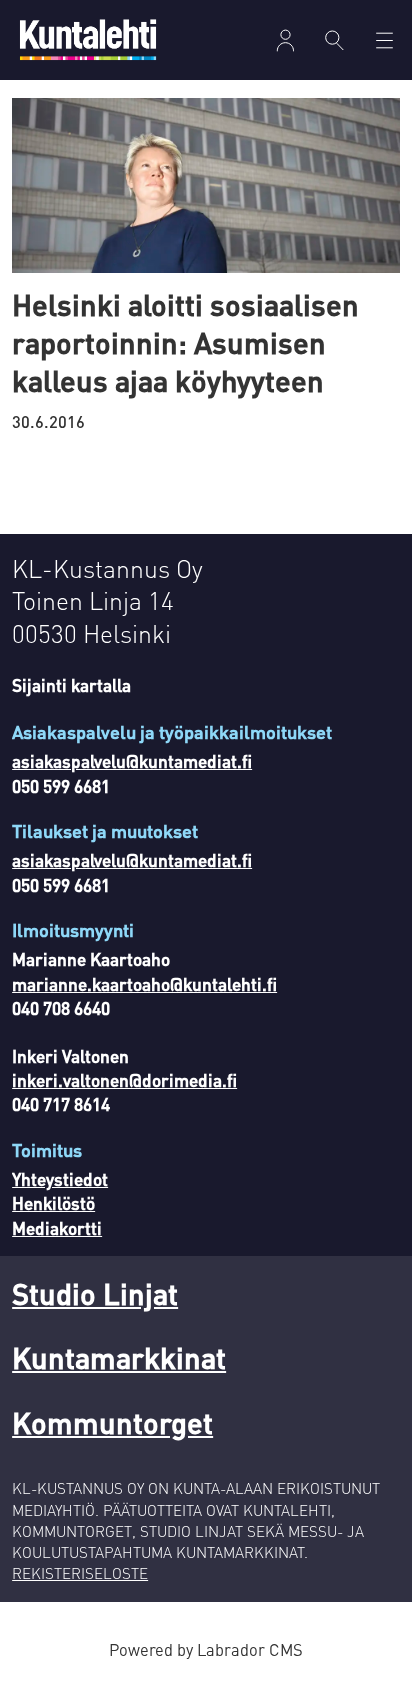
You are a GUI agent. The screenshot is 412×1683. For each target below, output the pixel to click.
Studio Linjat (95, 1293)
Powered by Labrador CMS (206, 1649)
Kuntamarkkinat (119, 1357)
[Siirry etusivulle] (88, 39)
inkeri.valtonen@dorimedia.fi (124, 1080)
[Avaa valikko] (285, 40)
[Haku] (334, 40)
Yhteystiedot (60, 1179)
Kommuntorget (112, 1422)
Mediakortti (57, 1228)
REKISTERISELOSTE (80, 1573)
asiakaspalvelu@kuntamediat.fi (132, 761)
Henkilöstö (53, 1203)
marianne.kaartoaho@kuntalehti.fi (144, 984)
